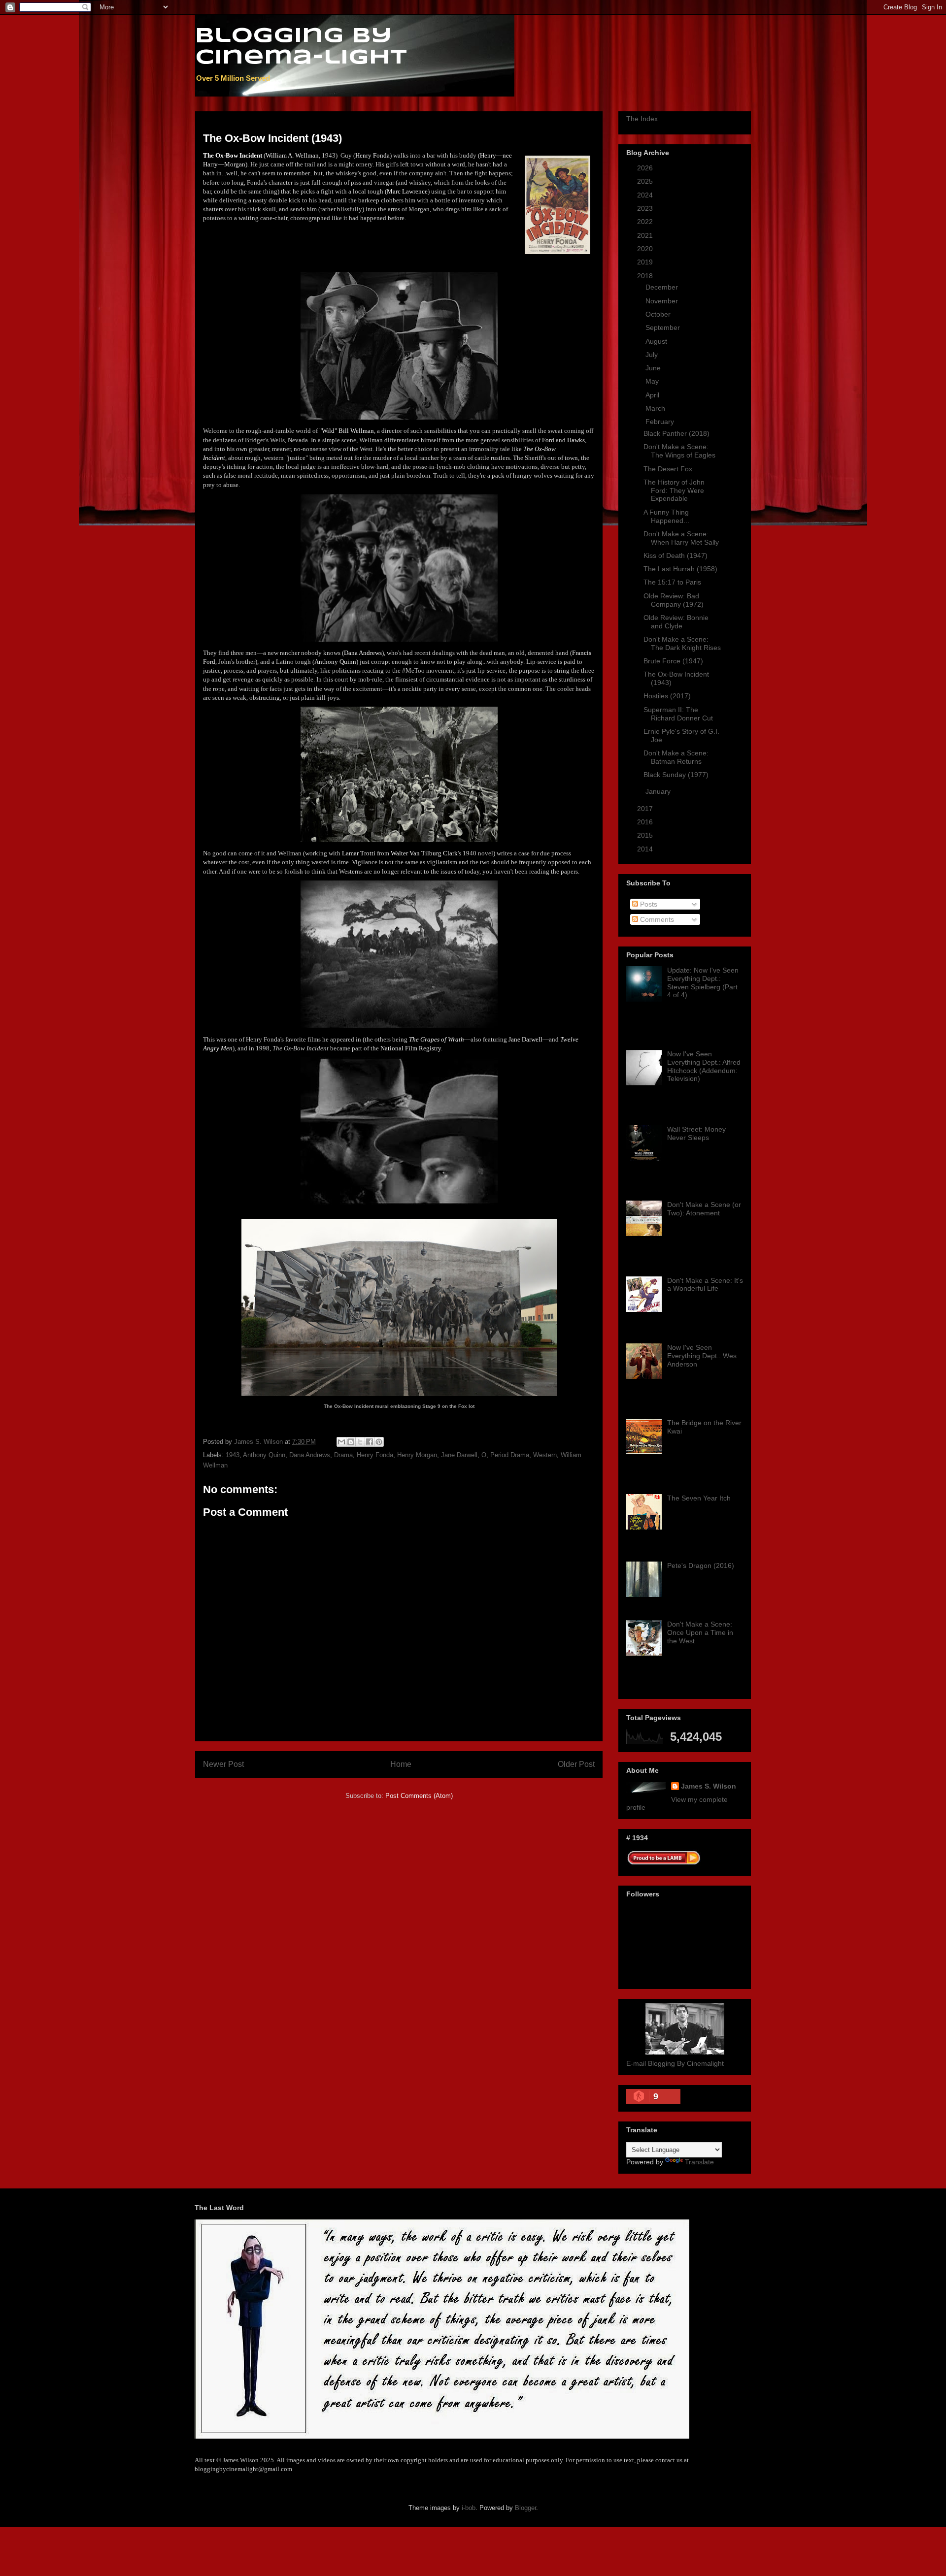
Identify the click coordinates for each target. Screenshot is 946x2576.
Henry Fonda (375, 1455)
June (654, 368)
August (657, 341)
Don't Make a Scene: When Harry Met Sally (681, 538)
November (663, 301)
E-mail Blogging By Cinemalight (675, 2063)
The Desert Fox (668, 469)
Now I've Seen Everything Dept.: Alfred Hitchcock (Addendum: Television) (704, 1066)
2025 (646, 181)
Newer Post (223, 1764)
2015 (646, 835)
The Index (642, 119)
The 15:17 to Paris (672, 582)
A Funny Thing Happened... (666, 516)
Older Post (576, 1764)
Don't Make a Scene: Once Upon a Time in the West (700, 1632)
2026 (646, 168)
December (663, 287)
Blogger (525, 2508)
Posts (648, 904)
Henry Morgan (417, 1455)
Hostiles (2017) (667, 696)
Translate (699, 2162)
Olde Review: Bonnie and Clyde (676, 622)
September (664, 327)
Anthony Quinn (264, 1455)
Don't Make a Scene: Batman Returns (676, 757)
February (661, 422)
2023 (646, 208)
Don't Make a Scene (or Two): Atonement (704, 1209)
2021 (646, 235)
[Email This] (341, 1442)
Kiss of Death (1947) (676, 555)
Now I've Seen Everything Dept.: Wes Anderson (702, 1356)
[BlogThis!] (351, 1442)
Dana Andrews (310, 1455)
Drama (343, 1455)
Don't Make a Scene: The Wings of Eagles (679, 451)
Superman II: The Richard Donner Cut (678, 714)
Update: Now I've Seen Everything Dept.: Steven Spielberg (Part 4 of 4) (703, 982)
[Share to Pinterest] (379, 1442)
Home (401, 1764)
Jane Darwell (459, 1455)
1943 (233, 1455)
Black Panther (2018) (676, 433)
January (659, 791)
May (653, 381)
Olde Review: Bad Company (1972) (674, 600)
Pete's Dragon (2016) (701, 1565)
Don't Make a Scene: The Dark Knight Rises (682, 643)
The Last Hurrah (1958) (680, 569)
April (653, 395)
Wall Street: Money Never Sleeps (696, 1133)
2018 (646, 276)
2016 (646, 822)
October (659, 314)
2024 (646, 195)
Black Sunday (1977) (676, 775)
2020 (646, 249)
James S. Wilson (709, 1786)
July (653, 355)
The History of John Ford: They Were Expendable (674, 490)
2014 (646, 849)
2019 (646, 262)
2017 (646, 809)
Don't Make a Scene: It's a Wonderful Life (705, 1285)
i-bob (469, 2508)
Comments (656, 919)
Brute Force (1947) (673, 661)
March (656, 408)
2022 (646, 222)
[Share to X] (360, 1442)
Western (545, 1455)
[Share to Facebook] (370, 1442)
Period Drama (510, 1455)
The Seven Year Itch (699, 1498)
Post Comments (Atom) (419, 1796)
